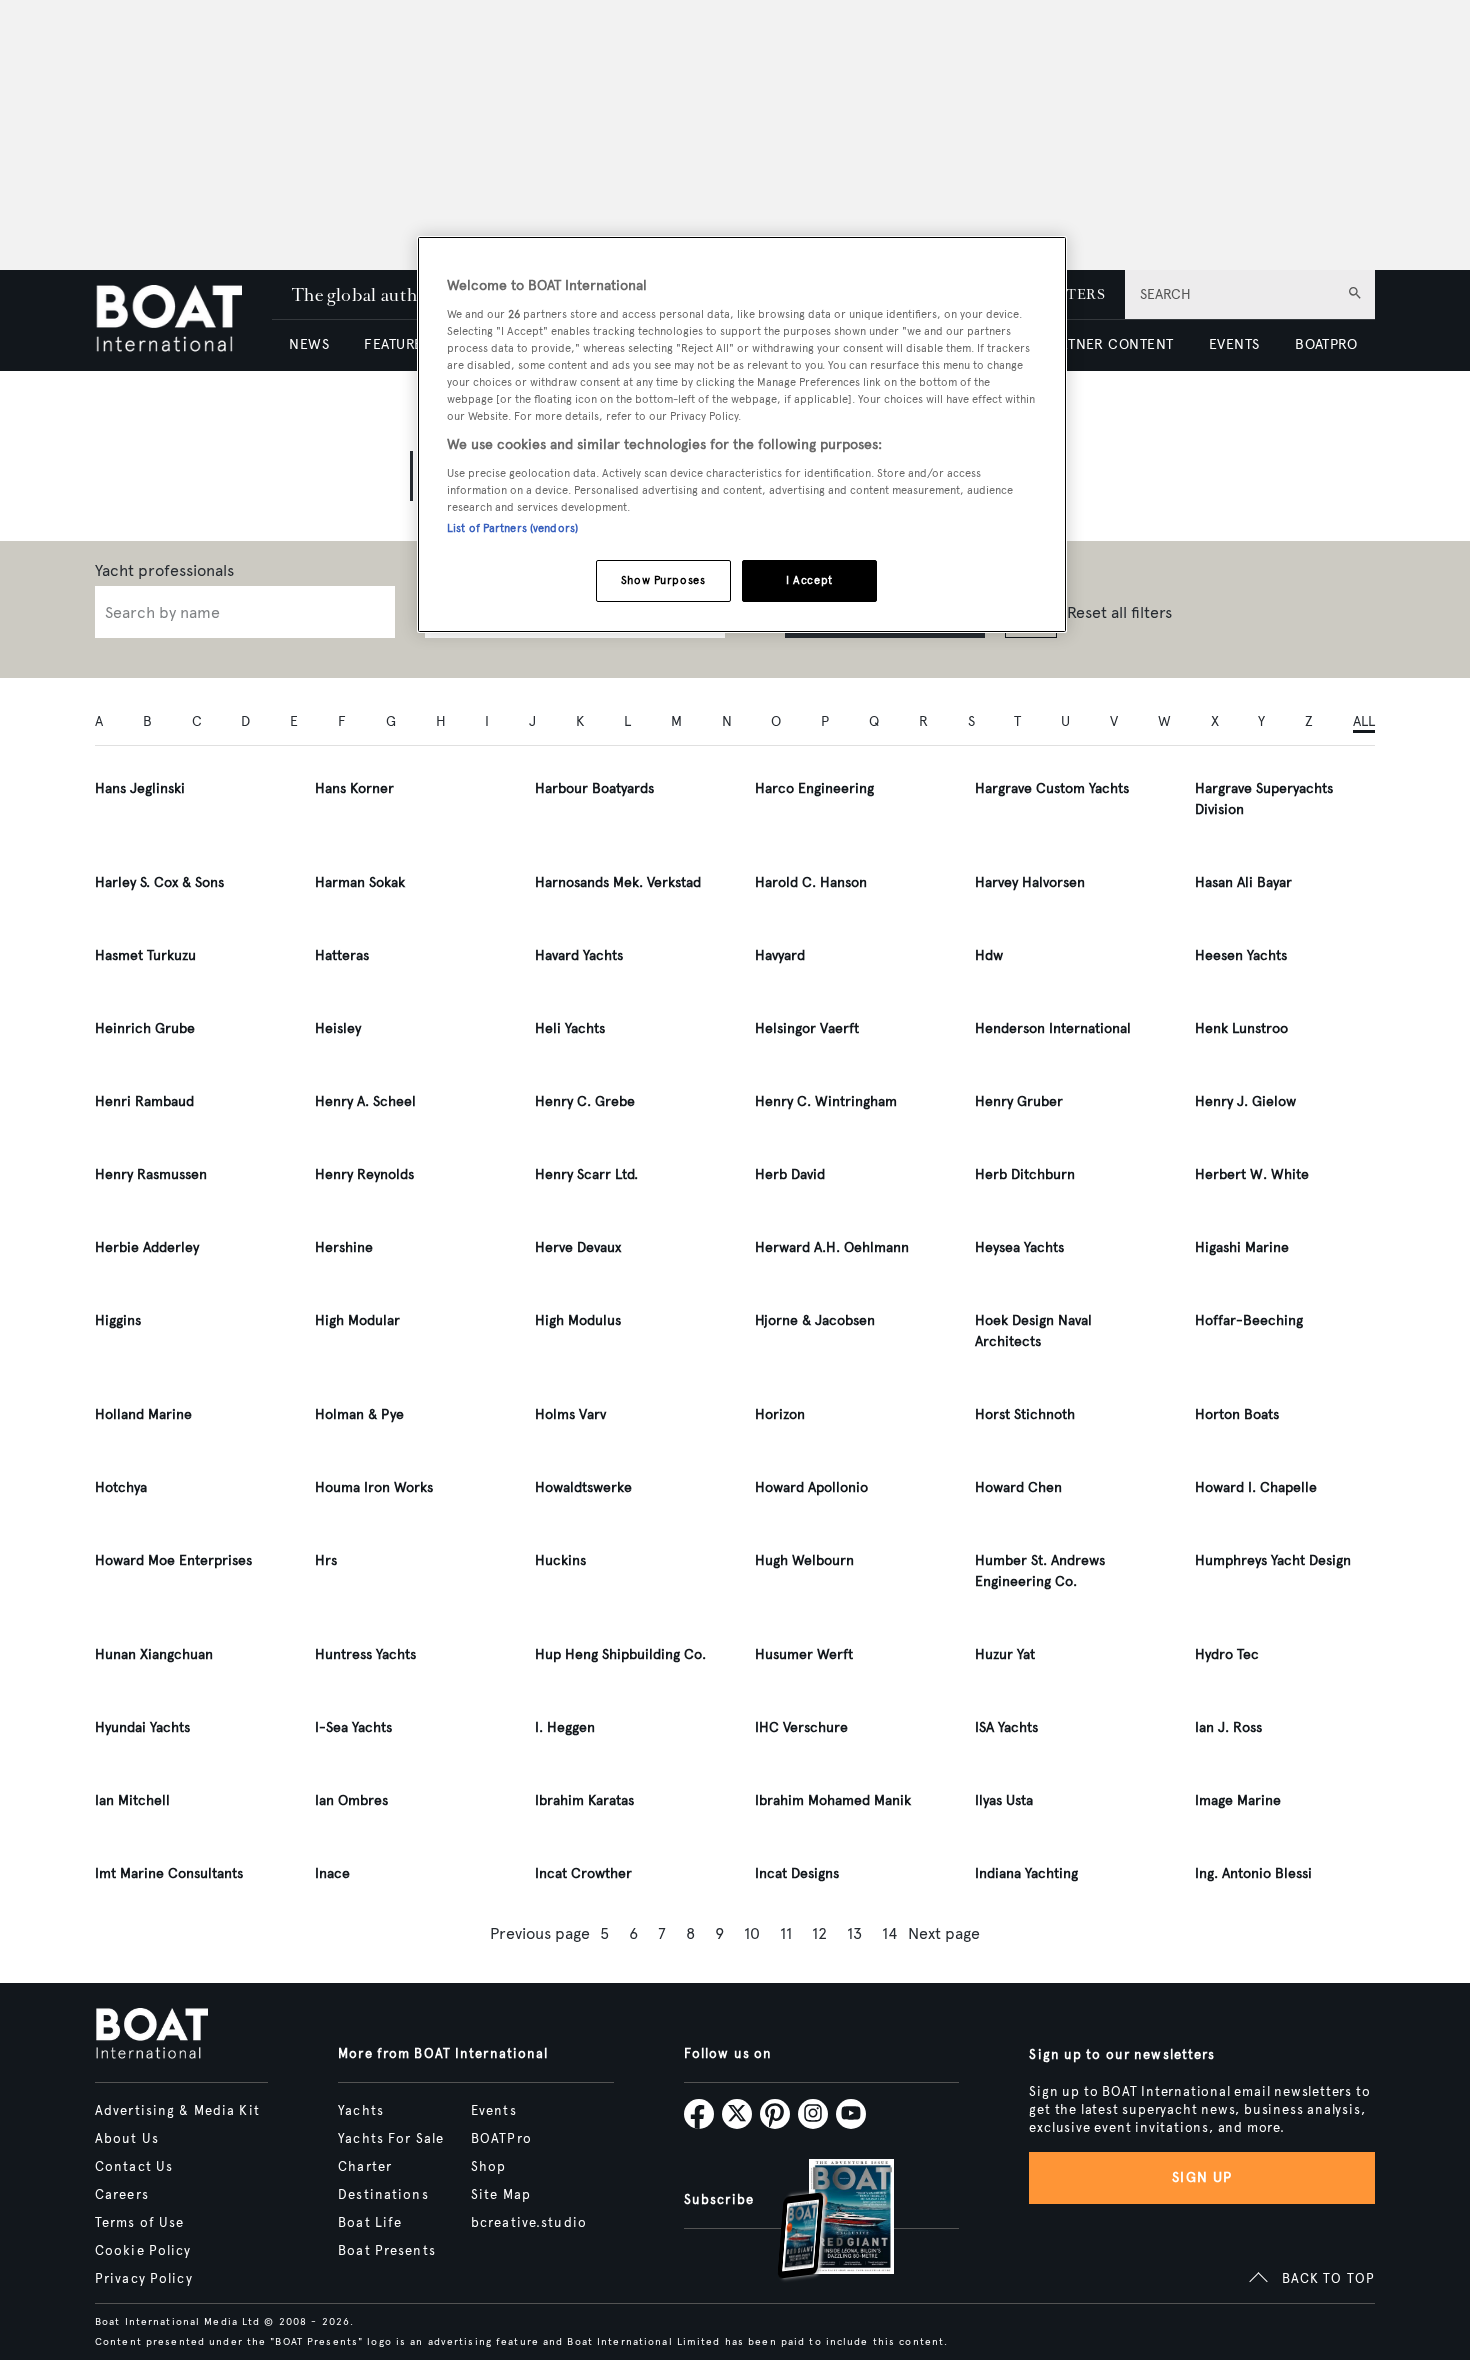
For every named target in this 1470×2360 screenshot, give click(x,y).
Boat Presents (387, 2251)
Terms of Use (139, 2223)
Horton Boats (1237, 1414)
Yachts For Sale (391, 2139)
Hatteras (342, 955)
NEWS (309, 344)
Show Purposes (663, 580)
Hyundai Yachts (142, 1727)
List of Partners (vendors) (512, 528)
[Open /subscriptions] (819, 2221)
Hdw (989, 955)
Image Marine (1238, 1800)
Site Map (501, 2195)
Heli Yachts (570, 1028)
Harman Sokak (360, 882)
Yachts (361, 2111)
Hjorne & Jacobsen (815, 1320)
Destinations (383, 2195)
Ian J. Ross (1228, 1727)
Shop (488, 2167)
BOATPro (501, 2139)
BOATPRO (1326, 344)
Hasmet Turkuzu (145, 955)
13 (854, 1933)
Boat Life (370, 2223)
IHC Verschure (801, 1727)
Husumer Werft (804, 1654)
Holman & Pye (359, 1414)
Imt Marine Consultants (169, 1873)
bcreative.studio (529, 2223)
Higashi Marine (1242, 1247)
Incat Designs (797, 1873)
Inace (332, 1873)
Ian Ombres (351, 1800)
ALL (1364, 721)
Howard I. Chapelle (1256, 1487)
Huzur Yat (1005, 1654)
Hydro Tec (1227, 1654)
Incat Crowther (583, 1873)
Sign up (1202, 2177)
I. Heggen (565, 1727)
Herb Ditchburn (1025, 1174)
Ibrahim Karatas (584, 1800)
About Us (127, 2139)
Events (494, 2111)
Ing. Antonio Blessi (1253, 1873)
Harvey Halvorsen (1030, 882)
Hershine (344, 1247)
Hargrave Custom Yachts (1052, 788)
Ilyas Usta (1004, 1800)
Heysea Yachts (1019, 1247)
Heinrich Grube (145, 1028)
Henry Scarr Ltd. (586, 1174)
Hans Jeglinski (140, 788)
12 (819, 1933)
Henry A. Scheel (365, 1101)
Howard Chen (1018, 1487)
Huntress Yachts (365, 1654)
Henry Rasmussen (151, 1174)
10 (752, 1933)
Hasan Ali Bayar (1243, 882)
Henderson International (1053, 1028)
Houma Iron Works (374, 1487)
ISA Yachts (1006, 1727)
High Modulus (578, 1320)
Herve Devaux (578, 1247)
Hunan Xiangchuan (154, 1654)
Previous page (540, 1933)
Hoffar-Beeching (1249, 1320)
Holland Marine (143, 1414)
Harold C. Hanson (811, 882)
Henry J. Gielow (1245, 1101)
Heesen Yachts (1241, 955)
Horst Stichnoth (1025, 1414)
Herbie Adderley (147, 1247)
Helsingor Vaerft (807, 1028)
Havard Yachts (579, 955)
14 (890, 1933)
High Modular (357, 1320)
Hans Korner (354, 788)
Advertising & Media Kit (177, 2111)
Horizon (780, 1414)
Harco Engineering (814, 788)
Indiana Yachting (1026, 1873)
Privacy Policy (144, 2279)
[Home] (183, 320)
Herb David (790, 1174)
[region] (742, 434)
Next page (944, 1933)
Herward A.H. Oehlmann (832, 1247)
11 (786, 1933)
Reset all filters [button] (1119, 612)
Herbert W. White (1252, 1174)
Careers (122, 2195)
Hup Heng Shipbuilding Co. (620, 1654)
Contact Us (134, 2167)
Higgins (118, 1320)
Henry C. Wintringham (826, 1101)
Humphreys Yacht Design (1273, 1560)
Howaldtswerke (583, 1487)
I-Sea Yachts (353, 1727)
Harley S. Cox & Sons (159, 882)
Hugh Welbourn (804, 1560)
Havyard (780, 955)
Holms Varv (570, 1414)
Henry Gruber (1019, 1101)
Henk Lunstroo (1241, 1028)
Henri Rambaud (144, 1101)
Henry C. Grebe (585, 1101)
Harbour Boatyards (594, 788)
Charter (365, 2167)
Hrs (326, 1560)
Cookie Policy (143, 2251)
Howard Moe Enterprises (173, 1560)
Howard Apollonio (811, 1487)
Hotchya (121, 1487)
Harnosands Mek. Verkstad (618, 882)
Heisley (338, 1028)
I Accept (809, 580)
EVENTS (1234, 344)
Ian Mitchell (132, 1800)
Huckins (560, 1560)
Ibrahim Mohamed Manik (833, 1800)
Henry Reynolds (364, 1174)
